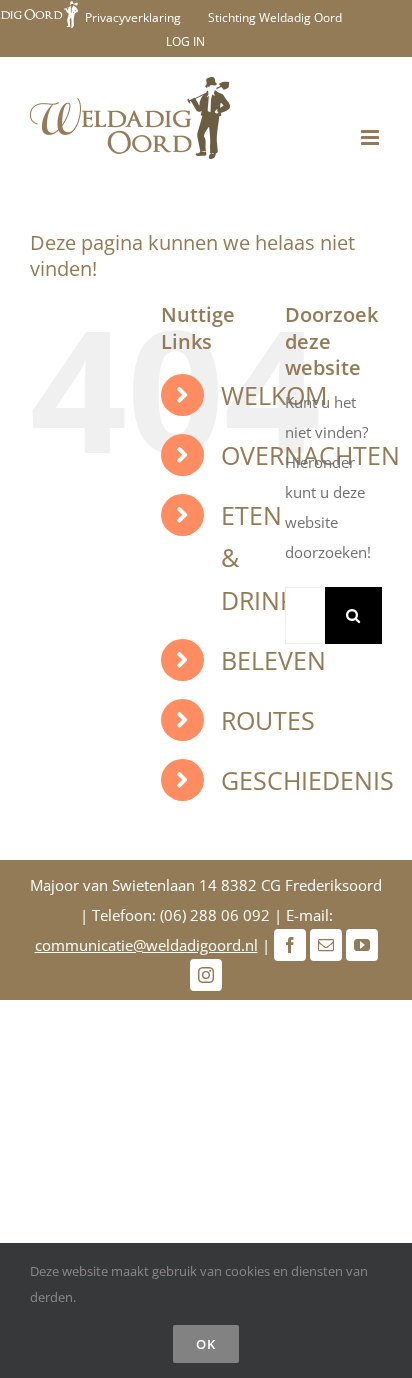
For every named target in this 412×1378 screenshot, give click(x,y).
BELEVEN (273, 660)
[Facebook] (290, 945)
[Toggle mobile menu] (371, 137)
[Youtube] (362, 945)
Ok (206, 1344)
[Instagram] (206, 975)
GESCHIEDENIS (307, 780)
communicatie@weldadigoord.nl (146, 945)
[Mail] (326, 945)
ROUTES (268, 720)
